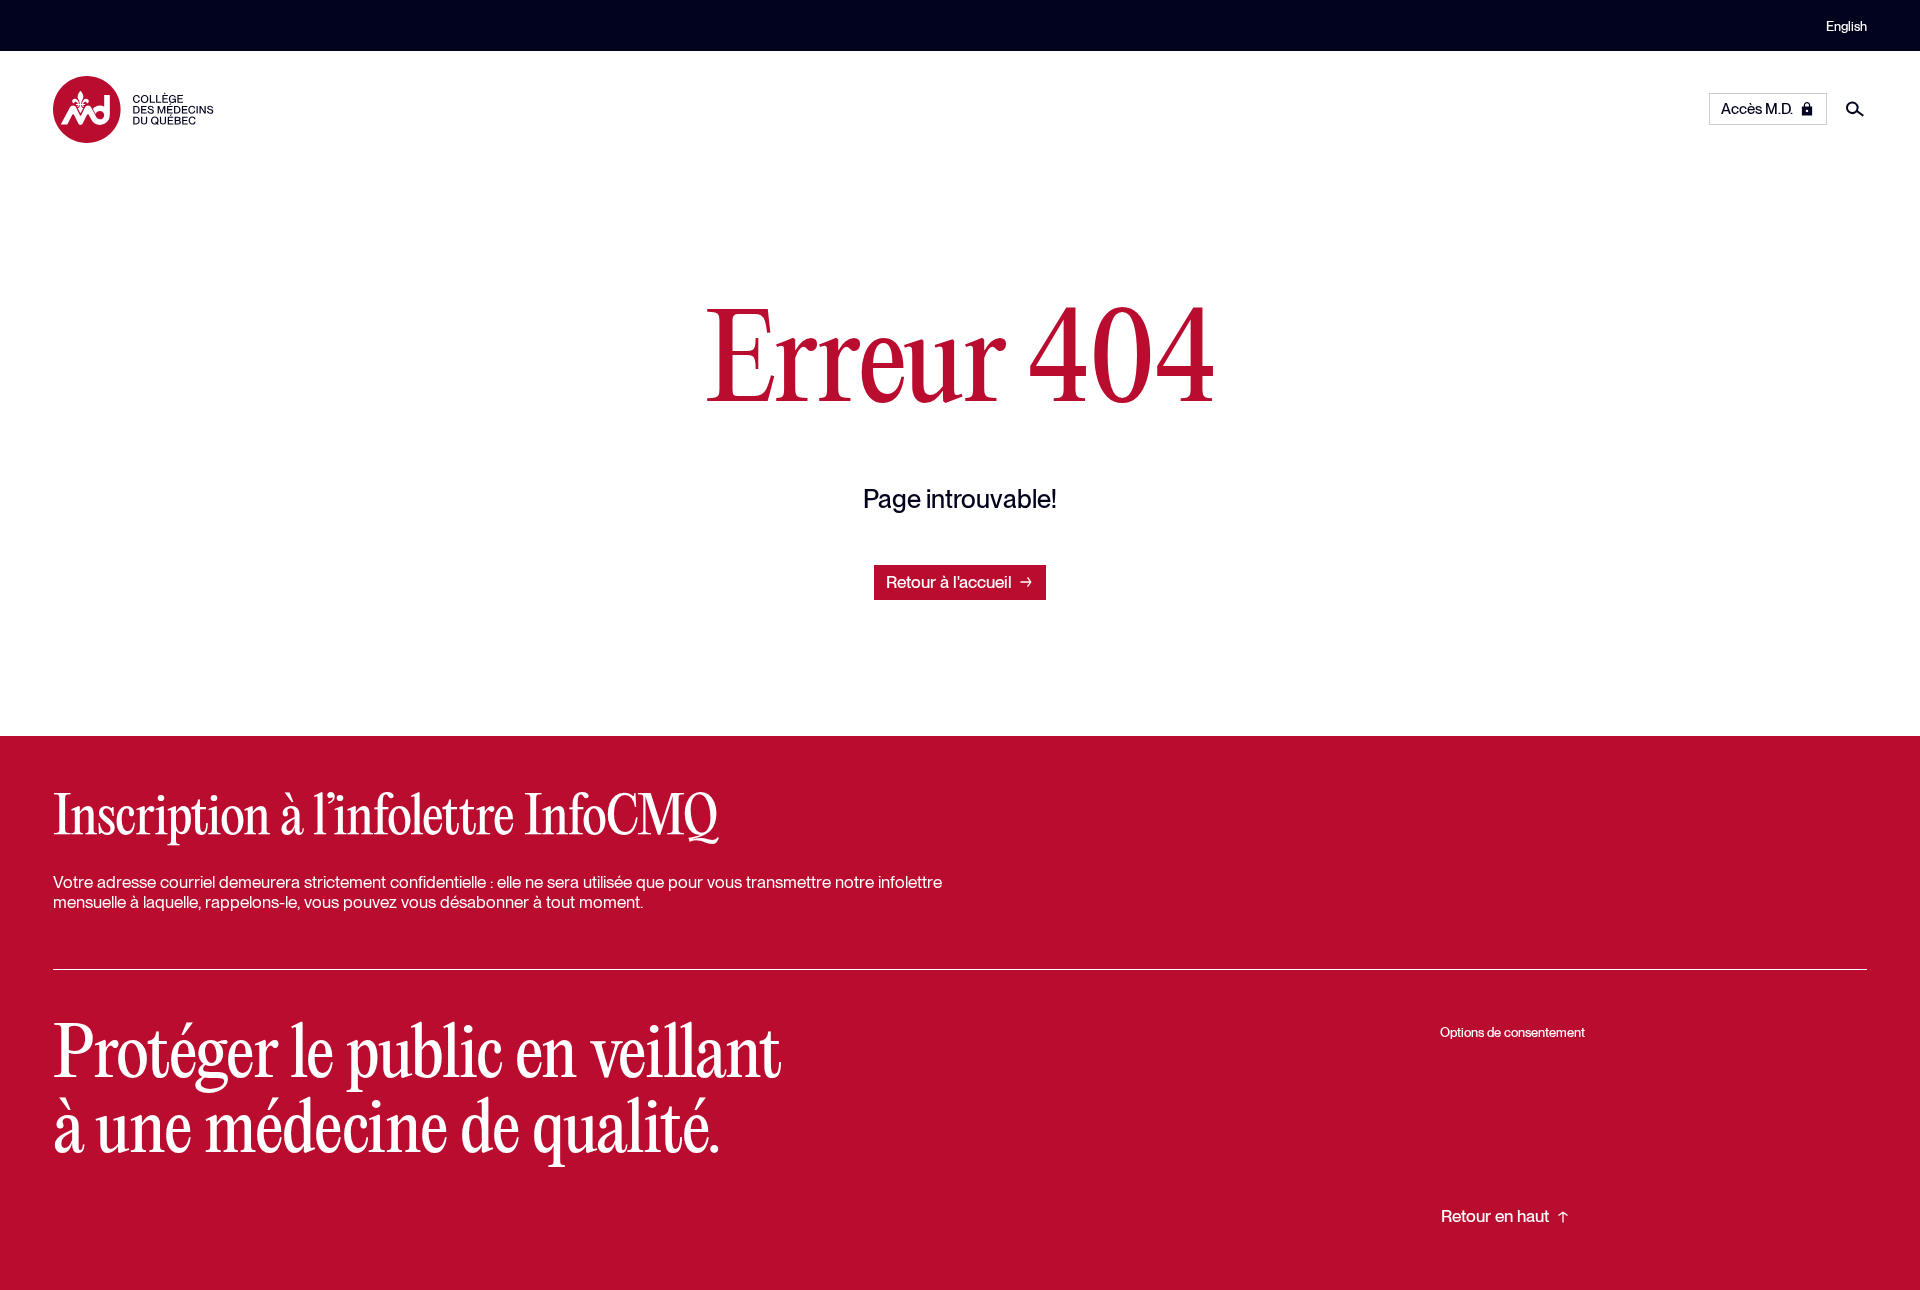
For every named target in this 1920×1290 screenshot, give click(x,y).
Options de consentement (1512, 1032)
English (1846, 26)
